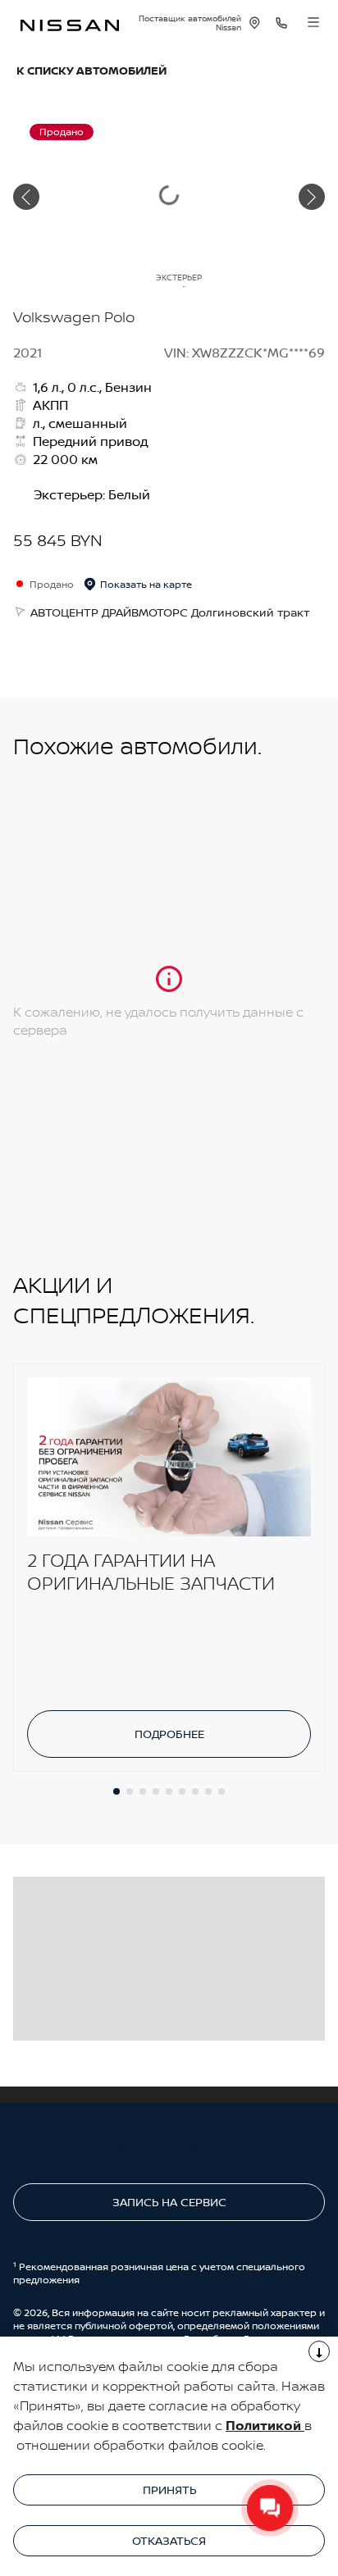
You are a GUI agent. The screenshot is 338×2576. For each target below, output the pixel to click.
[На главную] (70, 23)
